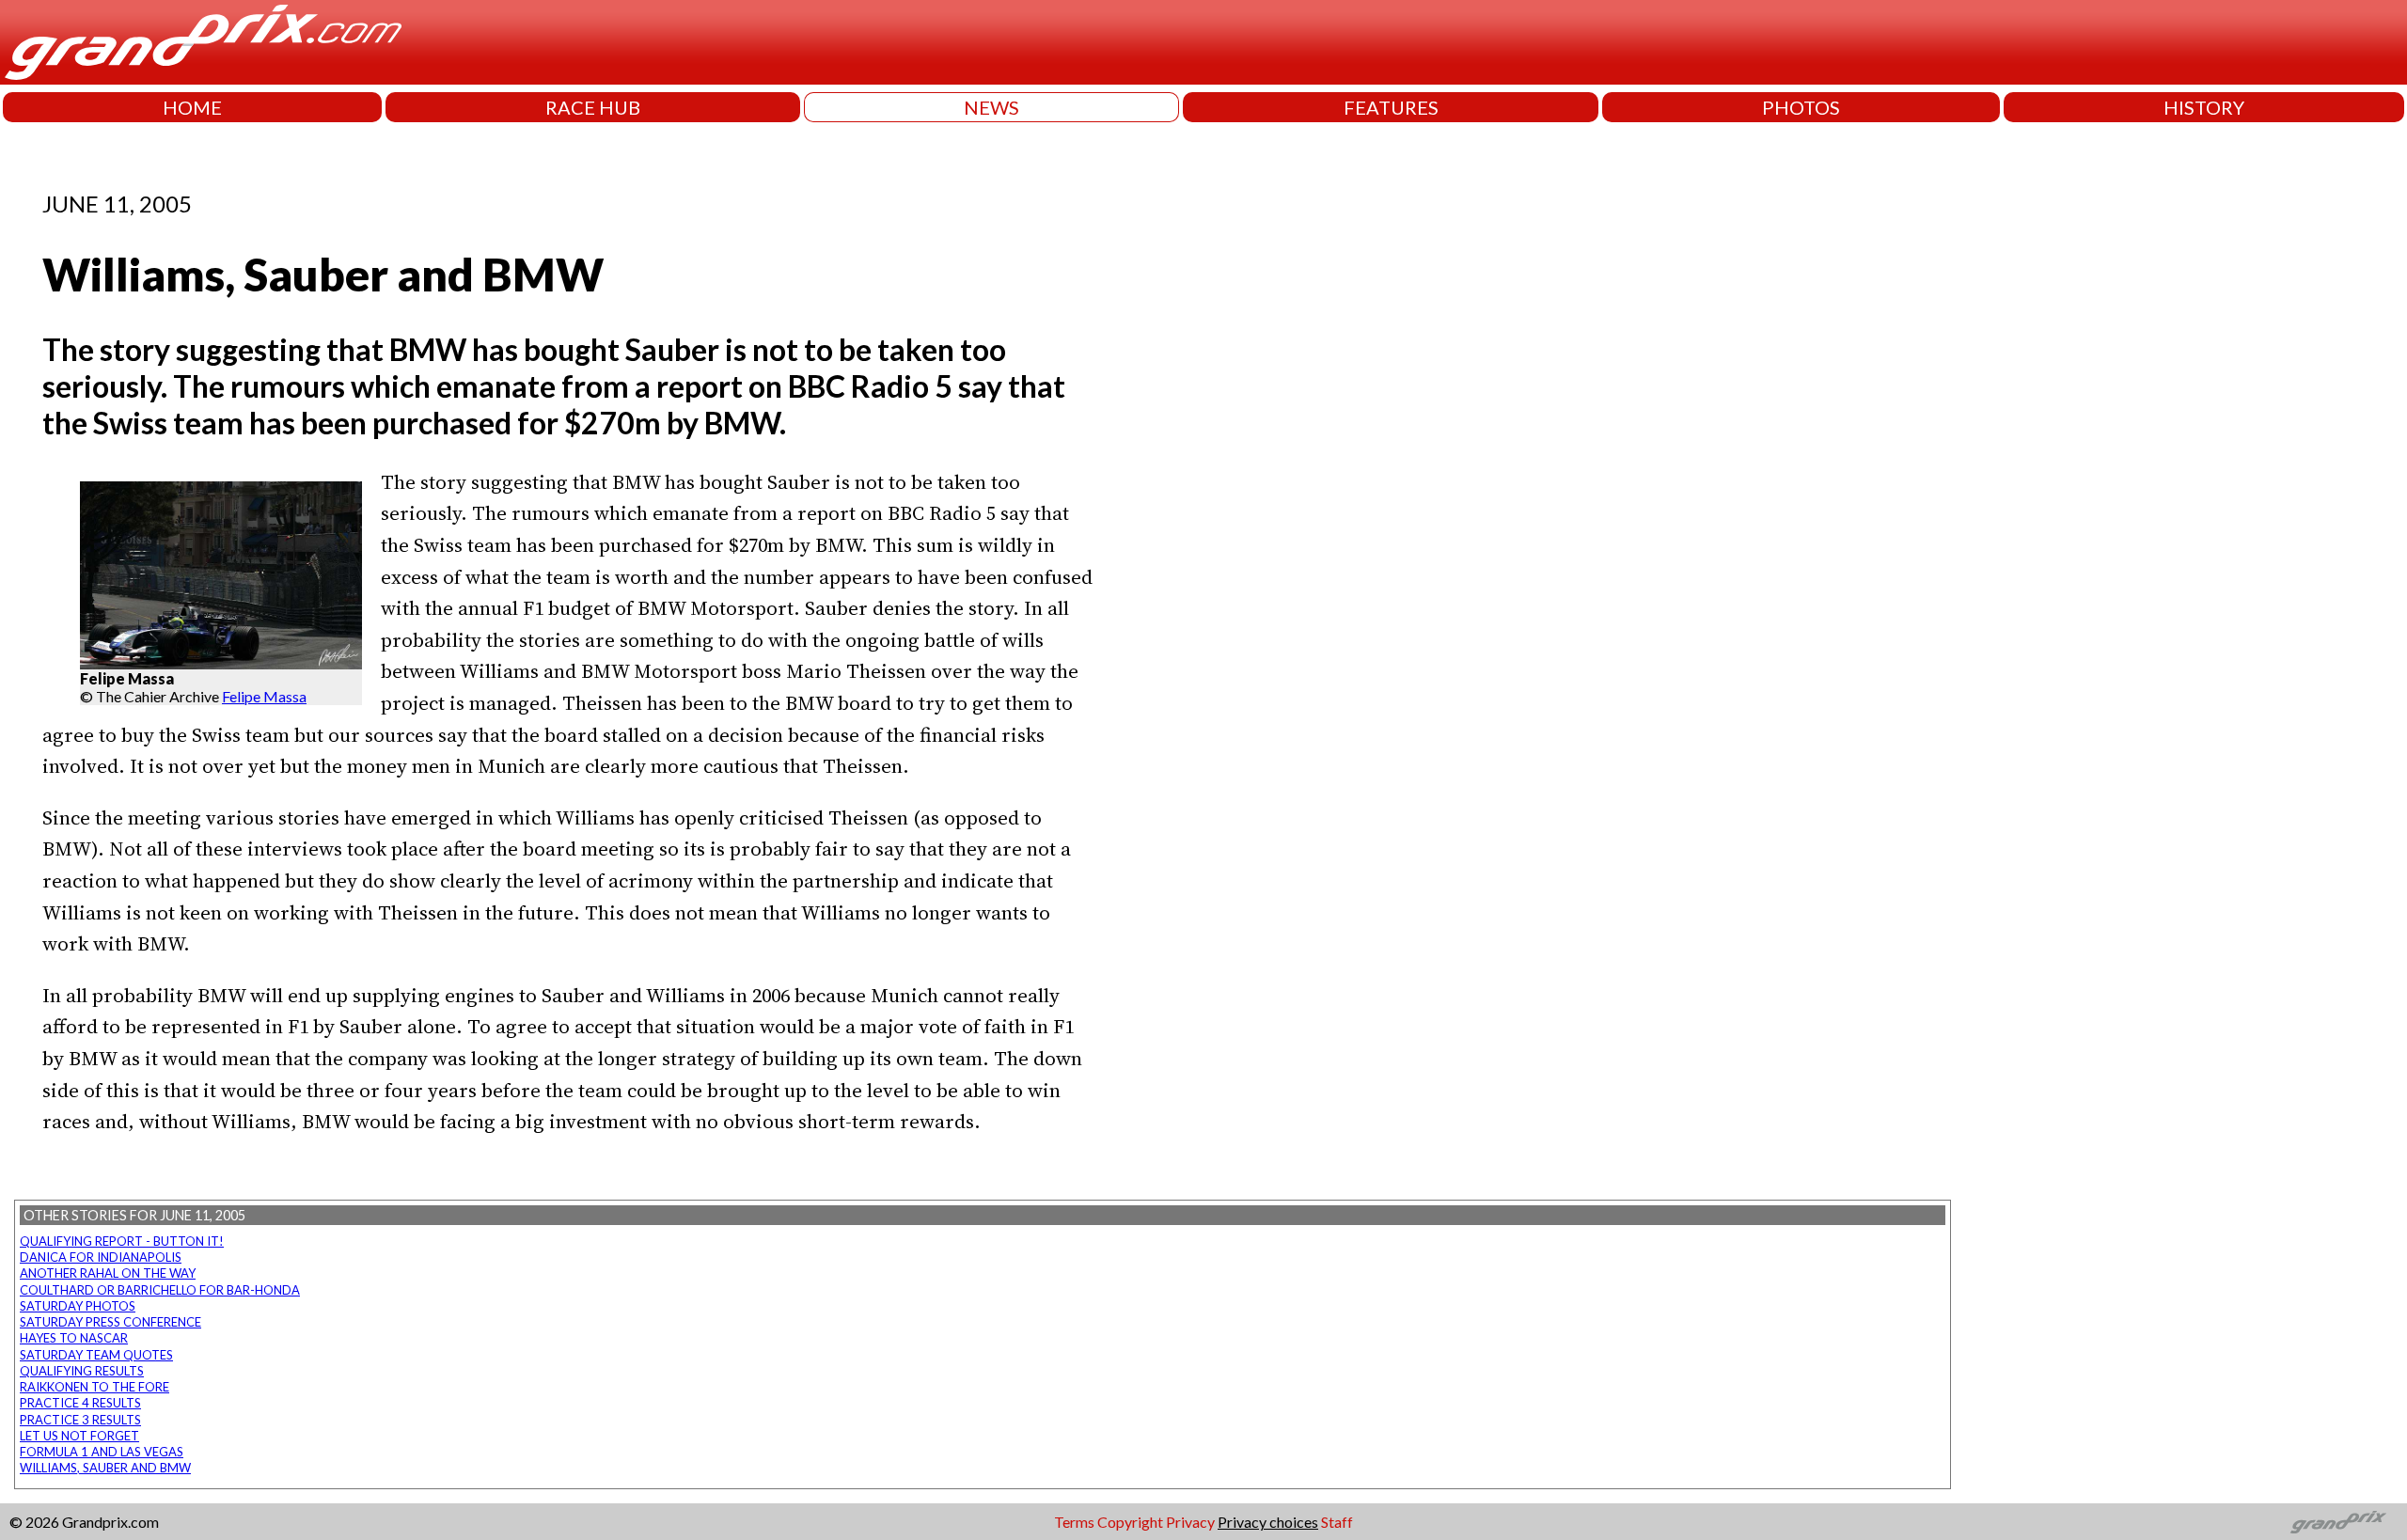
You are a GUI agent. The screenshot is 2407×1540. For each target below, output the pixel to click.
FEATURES (1391, 107)
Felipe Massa (264, 696)
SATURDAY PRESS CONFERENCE (110, 1322)
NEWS (991, 107)
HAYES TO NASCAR (74, 1338)
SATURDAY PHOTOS (78, 1306)
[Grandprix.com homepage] (2339, 1522)
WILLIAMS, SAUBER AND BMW (105, 1468)
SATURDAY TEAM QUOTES (96, 1355)
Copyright (1130, 1522)
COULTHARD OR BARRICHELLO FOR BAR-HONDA (160, 1290)
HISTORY (2204, 107)
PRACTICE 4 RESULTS (80, 1403)
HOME (192, 107)
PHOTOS (1801, 107)
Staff (1337, 1522)
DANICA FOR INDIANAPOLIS (101, 1257)
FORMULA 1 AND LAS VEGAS (102, 1452)
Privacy (1190, 1522)
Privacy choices (1268, 1522)
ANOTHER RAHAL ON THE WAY (108, 1273)
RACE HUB (593, 107)
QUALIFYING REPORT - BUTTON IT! (122, 1241)
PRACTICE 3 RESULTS (80, 1420)
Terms (1074, 1522)
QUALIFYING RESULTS (82, 1371)
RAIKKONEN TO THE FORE (94, 1387)
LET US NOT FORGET (79, 1436)
